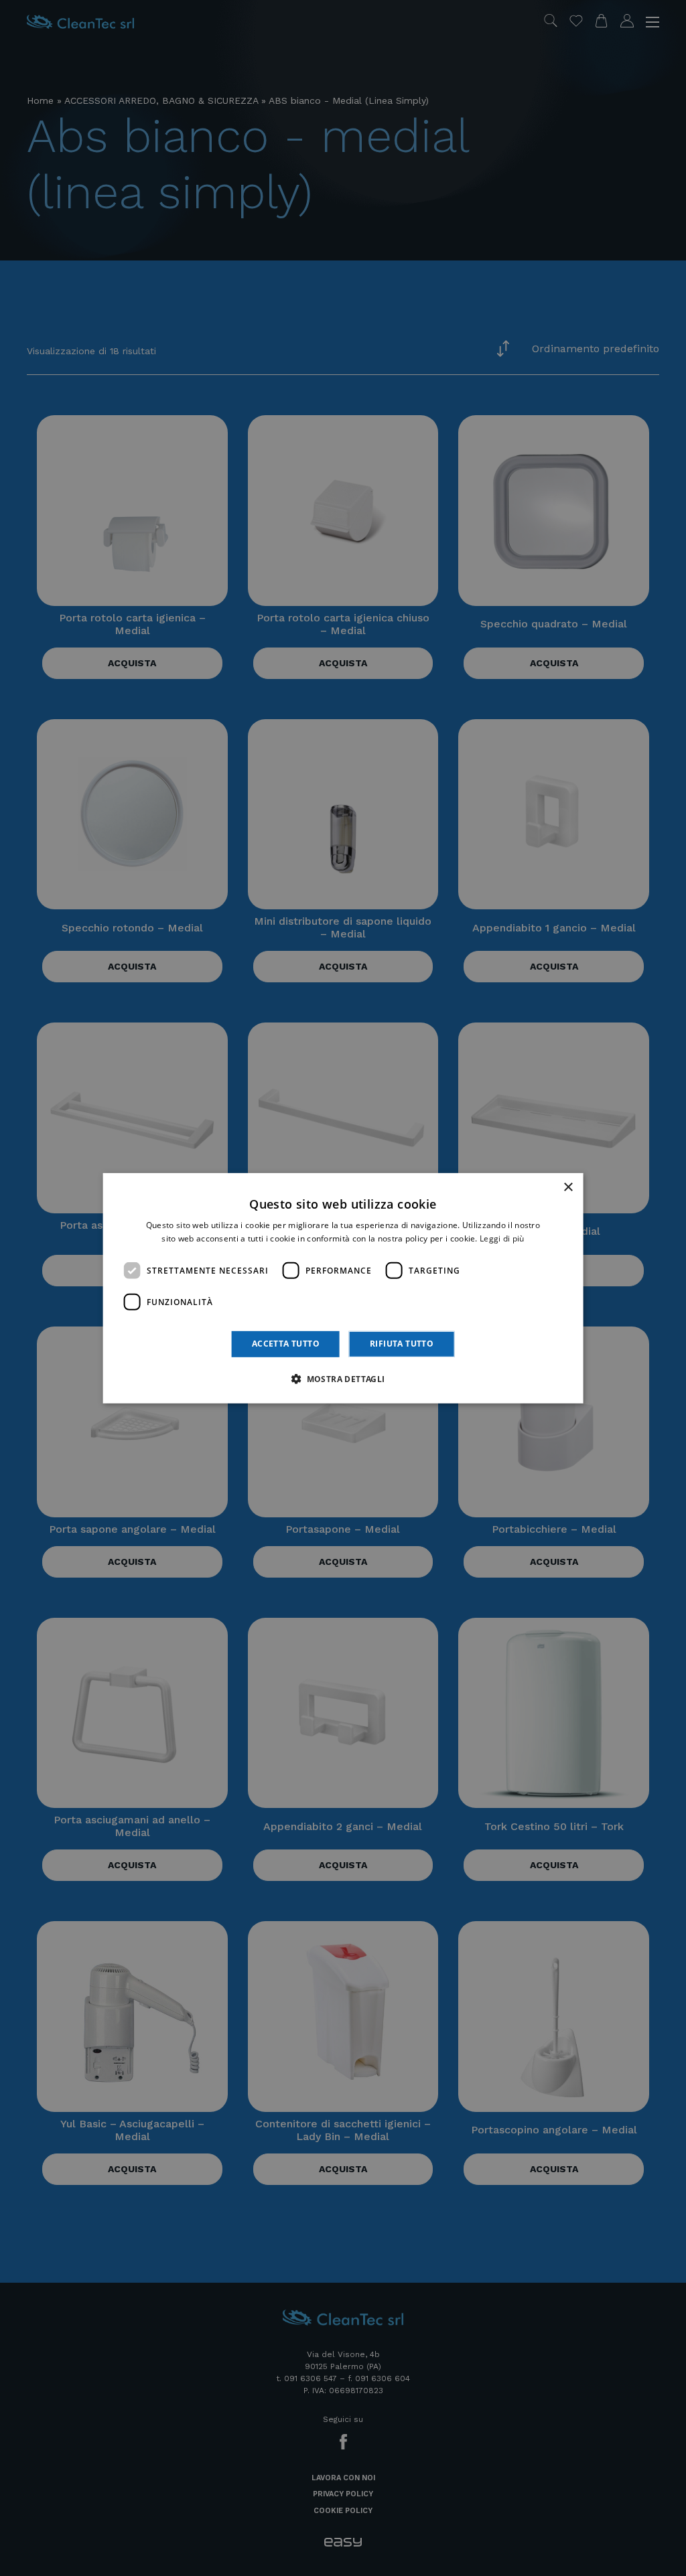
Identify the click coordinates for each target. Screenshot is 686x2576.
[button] (343, 1379)
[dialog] (343, 1288)
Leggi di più (502, 1238)
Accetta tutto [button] (286, 1344)
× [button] (568, 1187)
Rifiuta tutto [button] (402, 1344)
